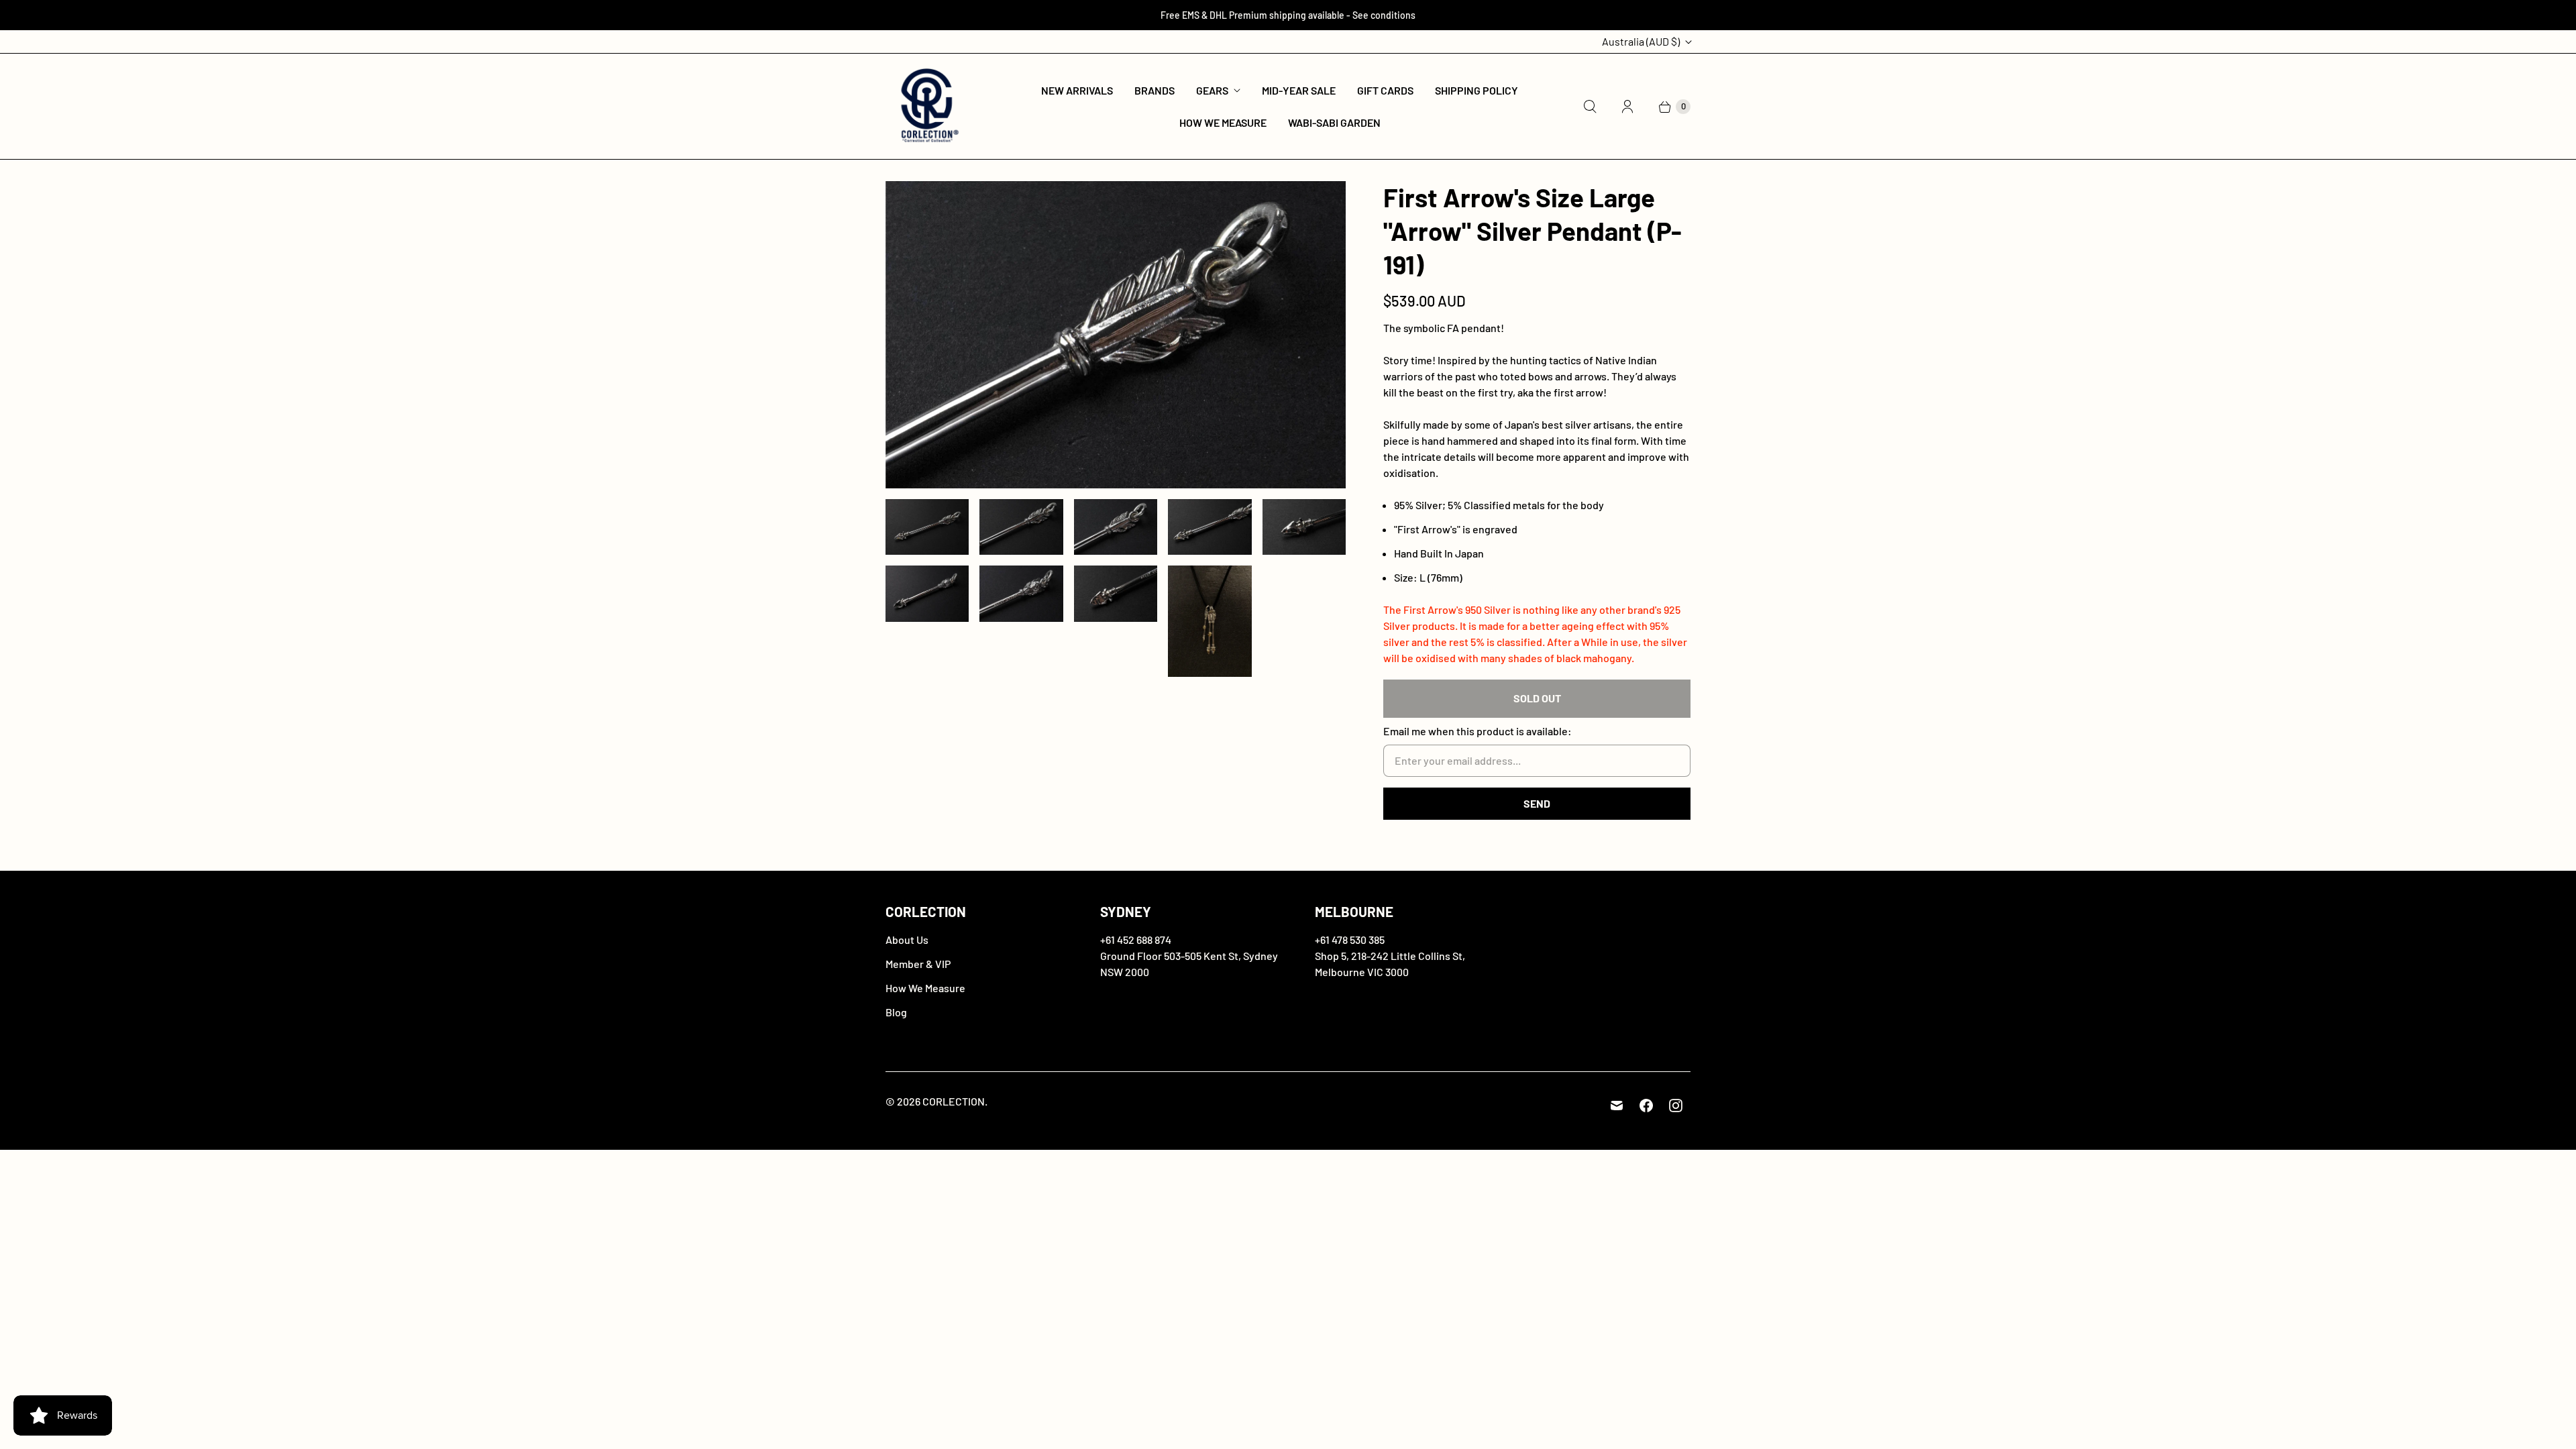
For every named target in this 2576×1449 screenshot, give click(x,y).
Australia (1641, 41)
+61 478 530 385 (1350, 940)
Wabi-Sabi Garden (1334, 122)
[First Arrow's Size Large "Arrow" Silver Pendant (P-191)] (1116, 335)
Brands (1155, 90)
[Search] (1590, 107)
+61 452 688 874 (1136, 940)
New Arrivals (1077, 90)
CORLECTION (954, 1101)
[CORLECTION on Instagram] (1676, 1106)
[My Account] (1627, 107)
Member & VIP (918, 964)
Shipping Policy (1477, 90)
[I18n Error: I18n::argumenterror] (927, 527)
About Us (907, 940)
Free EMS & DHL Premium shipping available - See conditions (1288, 15)
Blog (896, 1012)
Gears (1212, 90)
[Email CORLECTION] (1617, 1106)
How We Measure (1223, 122)
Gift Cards (1385, 90)
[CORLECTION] (927, 106)
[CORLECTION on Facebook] (1646, 1106)
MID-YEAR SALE (1299, 90)
